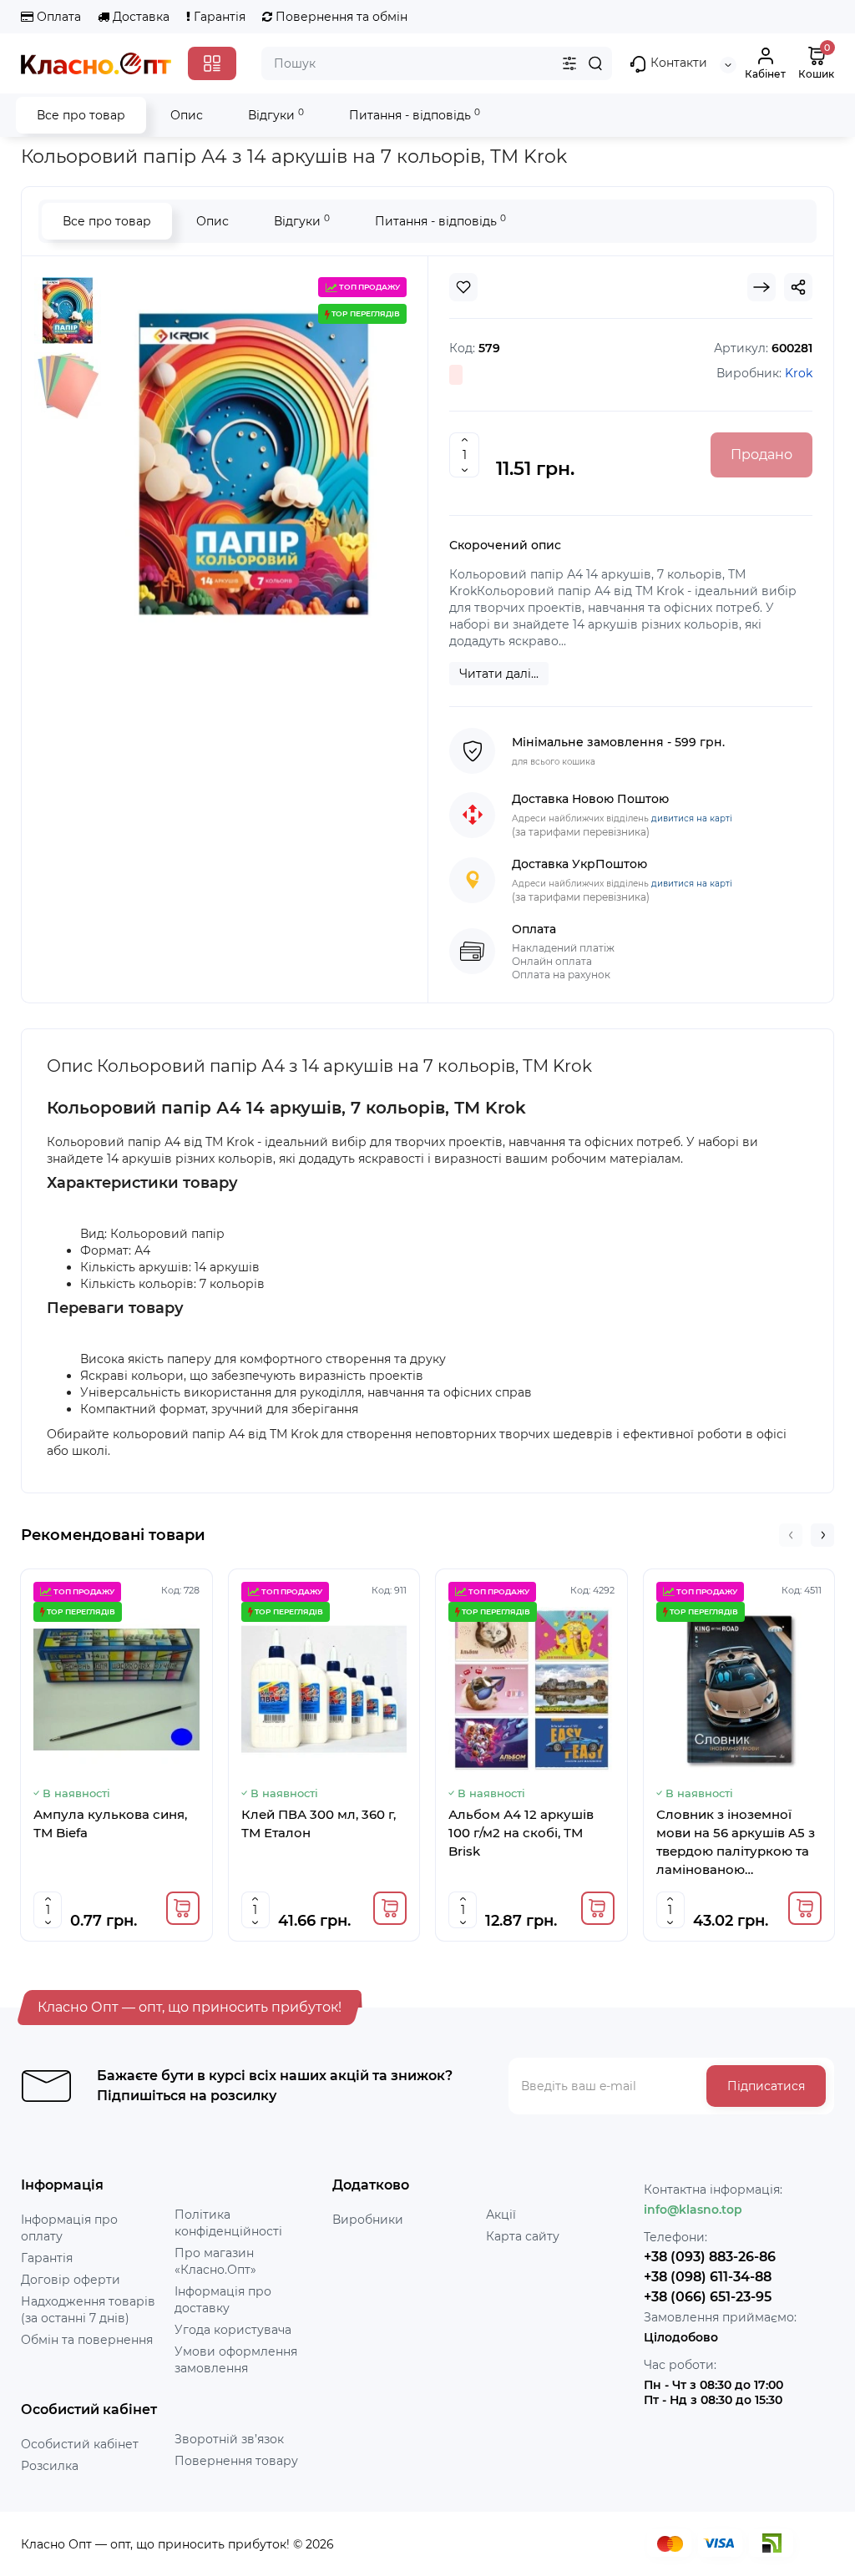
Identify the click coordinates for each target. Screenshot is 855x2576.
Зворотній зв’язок (229, 2439)
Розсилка (50, 2466)
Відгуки (276, 115)
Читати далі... (499, 674)
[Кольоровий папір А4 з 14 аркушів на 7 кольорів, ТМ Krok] (68, 311)
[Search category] (569, 63)
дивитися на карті (692, 818)
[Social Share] (798, 287)
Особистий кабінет (80, 2444)
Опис (187, 115)
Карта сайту (523, 2236)
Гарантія (218, 17)
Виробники (368, 2220)
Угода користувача (233, 2330)
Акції (501, 2215)
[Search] (595, 63)
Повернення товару (236, 2461)
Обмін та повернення (87, 2340)
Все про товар (81, 115)
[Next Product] (761, 287)
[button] (791, 1535)
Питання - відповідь (415, 115)
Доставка (139, 17)
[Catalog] (212, 63)
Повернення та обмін (340, 17)
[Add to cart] (183, 1908)
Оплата (57, 17)
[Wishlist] (463, 287)
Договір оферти (71, 2280)
